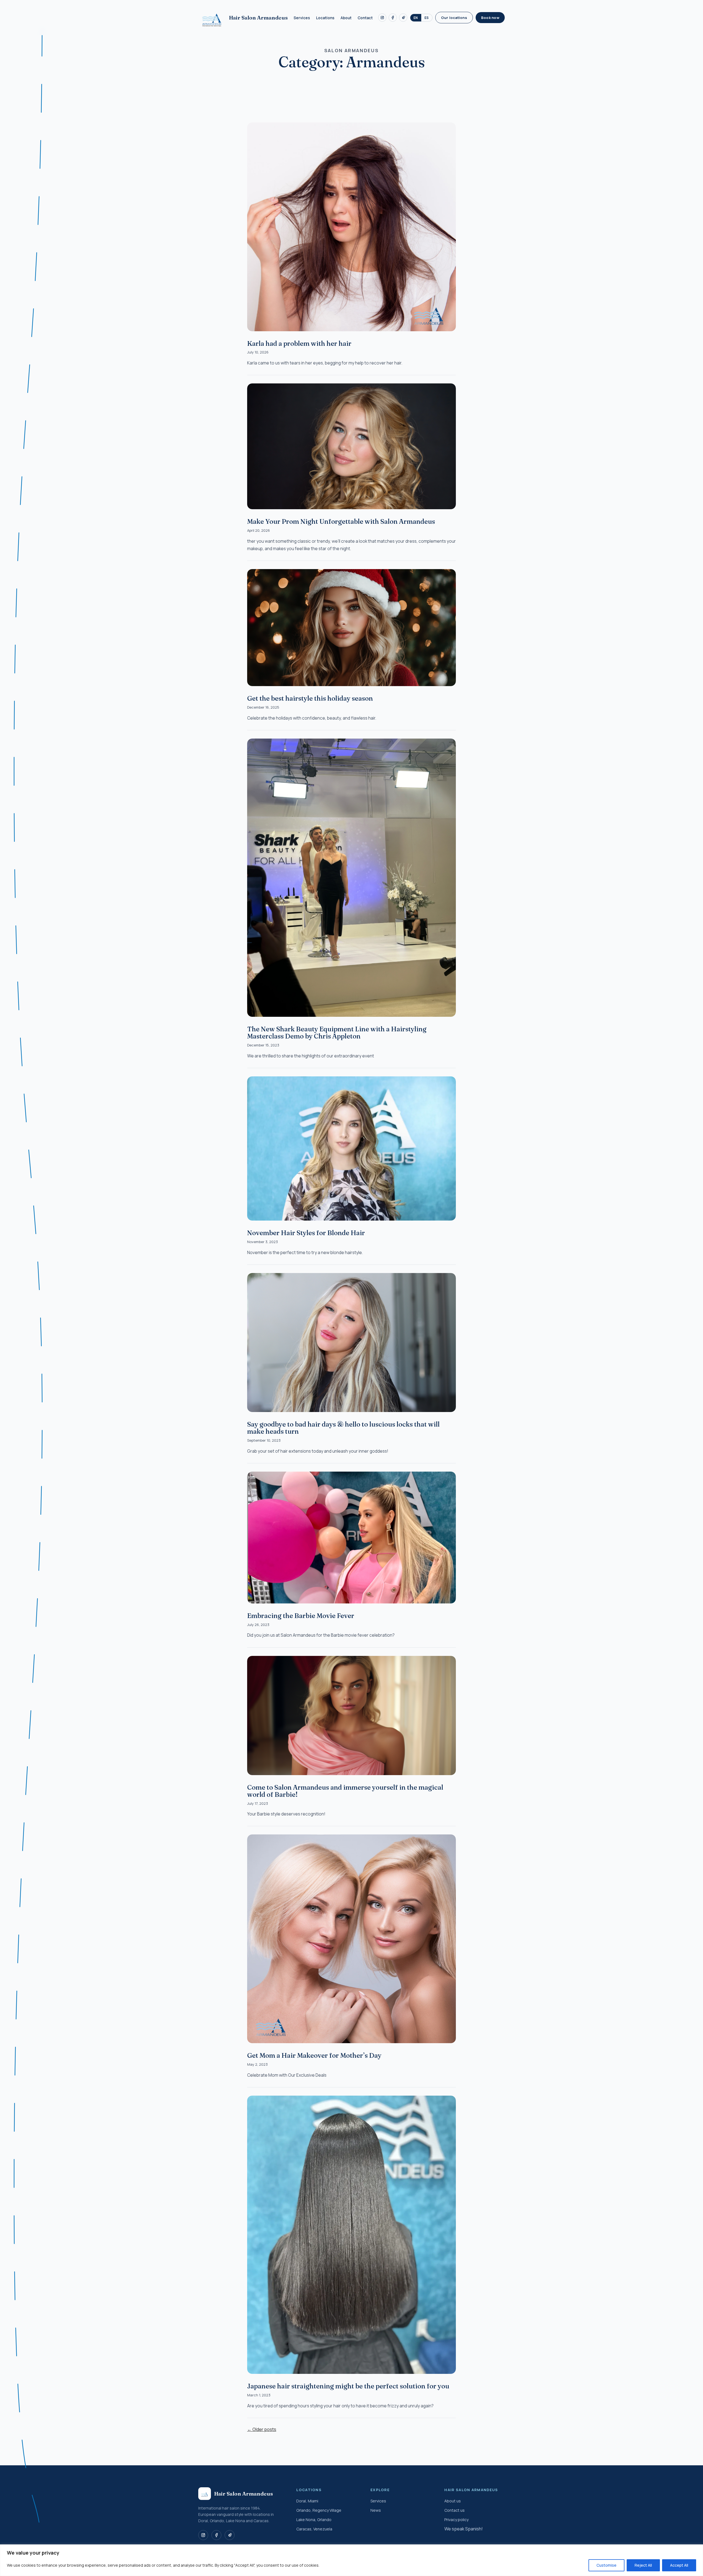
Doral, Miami (307, 2501)
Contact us (454, 2510)
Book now (490, 18)
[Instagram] (382, 18)
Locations (325, 18)
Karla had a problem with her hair (299, 343)
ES (427, 18)
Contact (365, 18)
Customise (606, 2565)
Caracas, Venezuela (314, 2529)
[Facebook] (393, 18)
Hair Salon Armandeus (258, 18)
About (346, 18)
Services (302, 18)
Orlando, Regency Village (319, 2510)
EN (416, 18)
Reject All (643, 2565)
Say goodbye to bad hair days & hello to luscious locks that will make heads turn (343, 1428)
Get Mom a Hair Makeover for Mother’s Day (314, 2055)
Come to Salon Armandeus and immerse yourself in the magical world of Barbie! (345, 1791)
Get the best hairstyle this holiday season (310, 698)
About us (453, 2501)
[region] (351, 2560)
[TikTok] (403, 18)
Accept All (679, 2565)
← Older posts (262, 2429)
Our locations (454, 18)
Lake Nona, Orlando (314, 2520)
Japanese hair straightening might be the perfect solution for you (348, 2386)
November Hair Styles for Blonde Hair (306, 1233)
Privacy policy (456, 2520)
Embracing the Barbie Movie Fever (301, 1616)
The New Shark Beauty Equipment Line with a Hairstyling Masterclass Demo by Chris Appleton (337, 1033)
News (376, 2510)
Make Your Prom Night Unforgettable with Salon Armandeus (341, 521)
